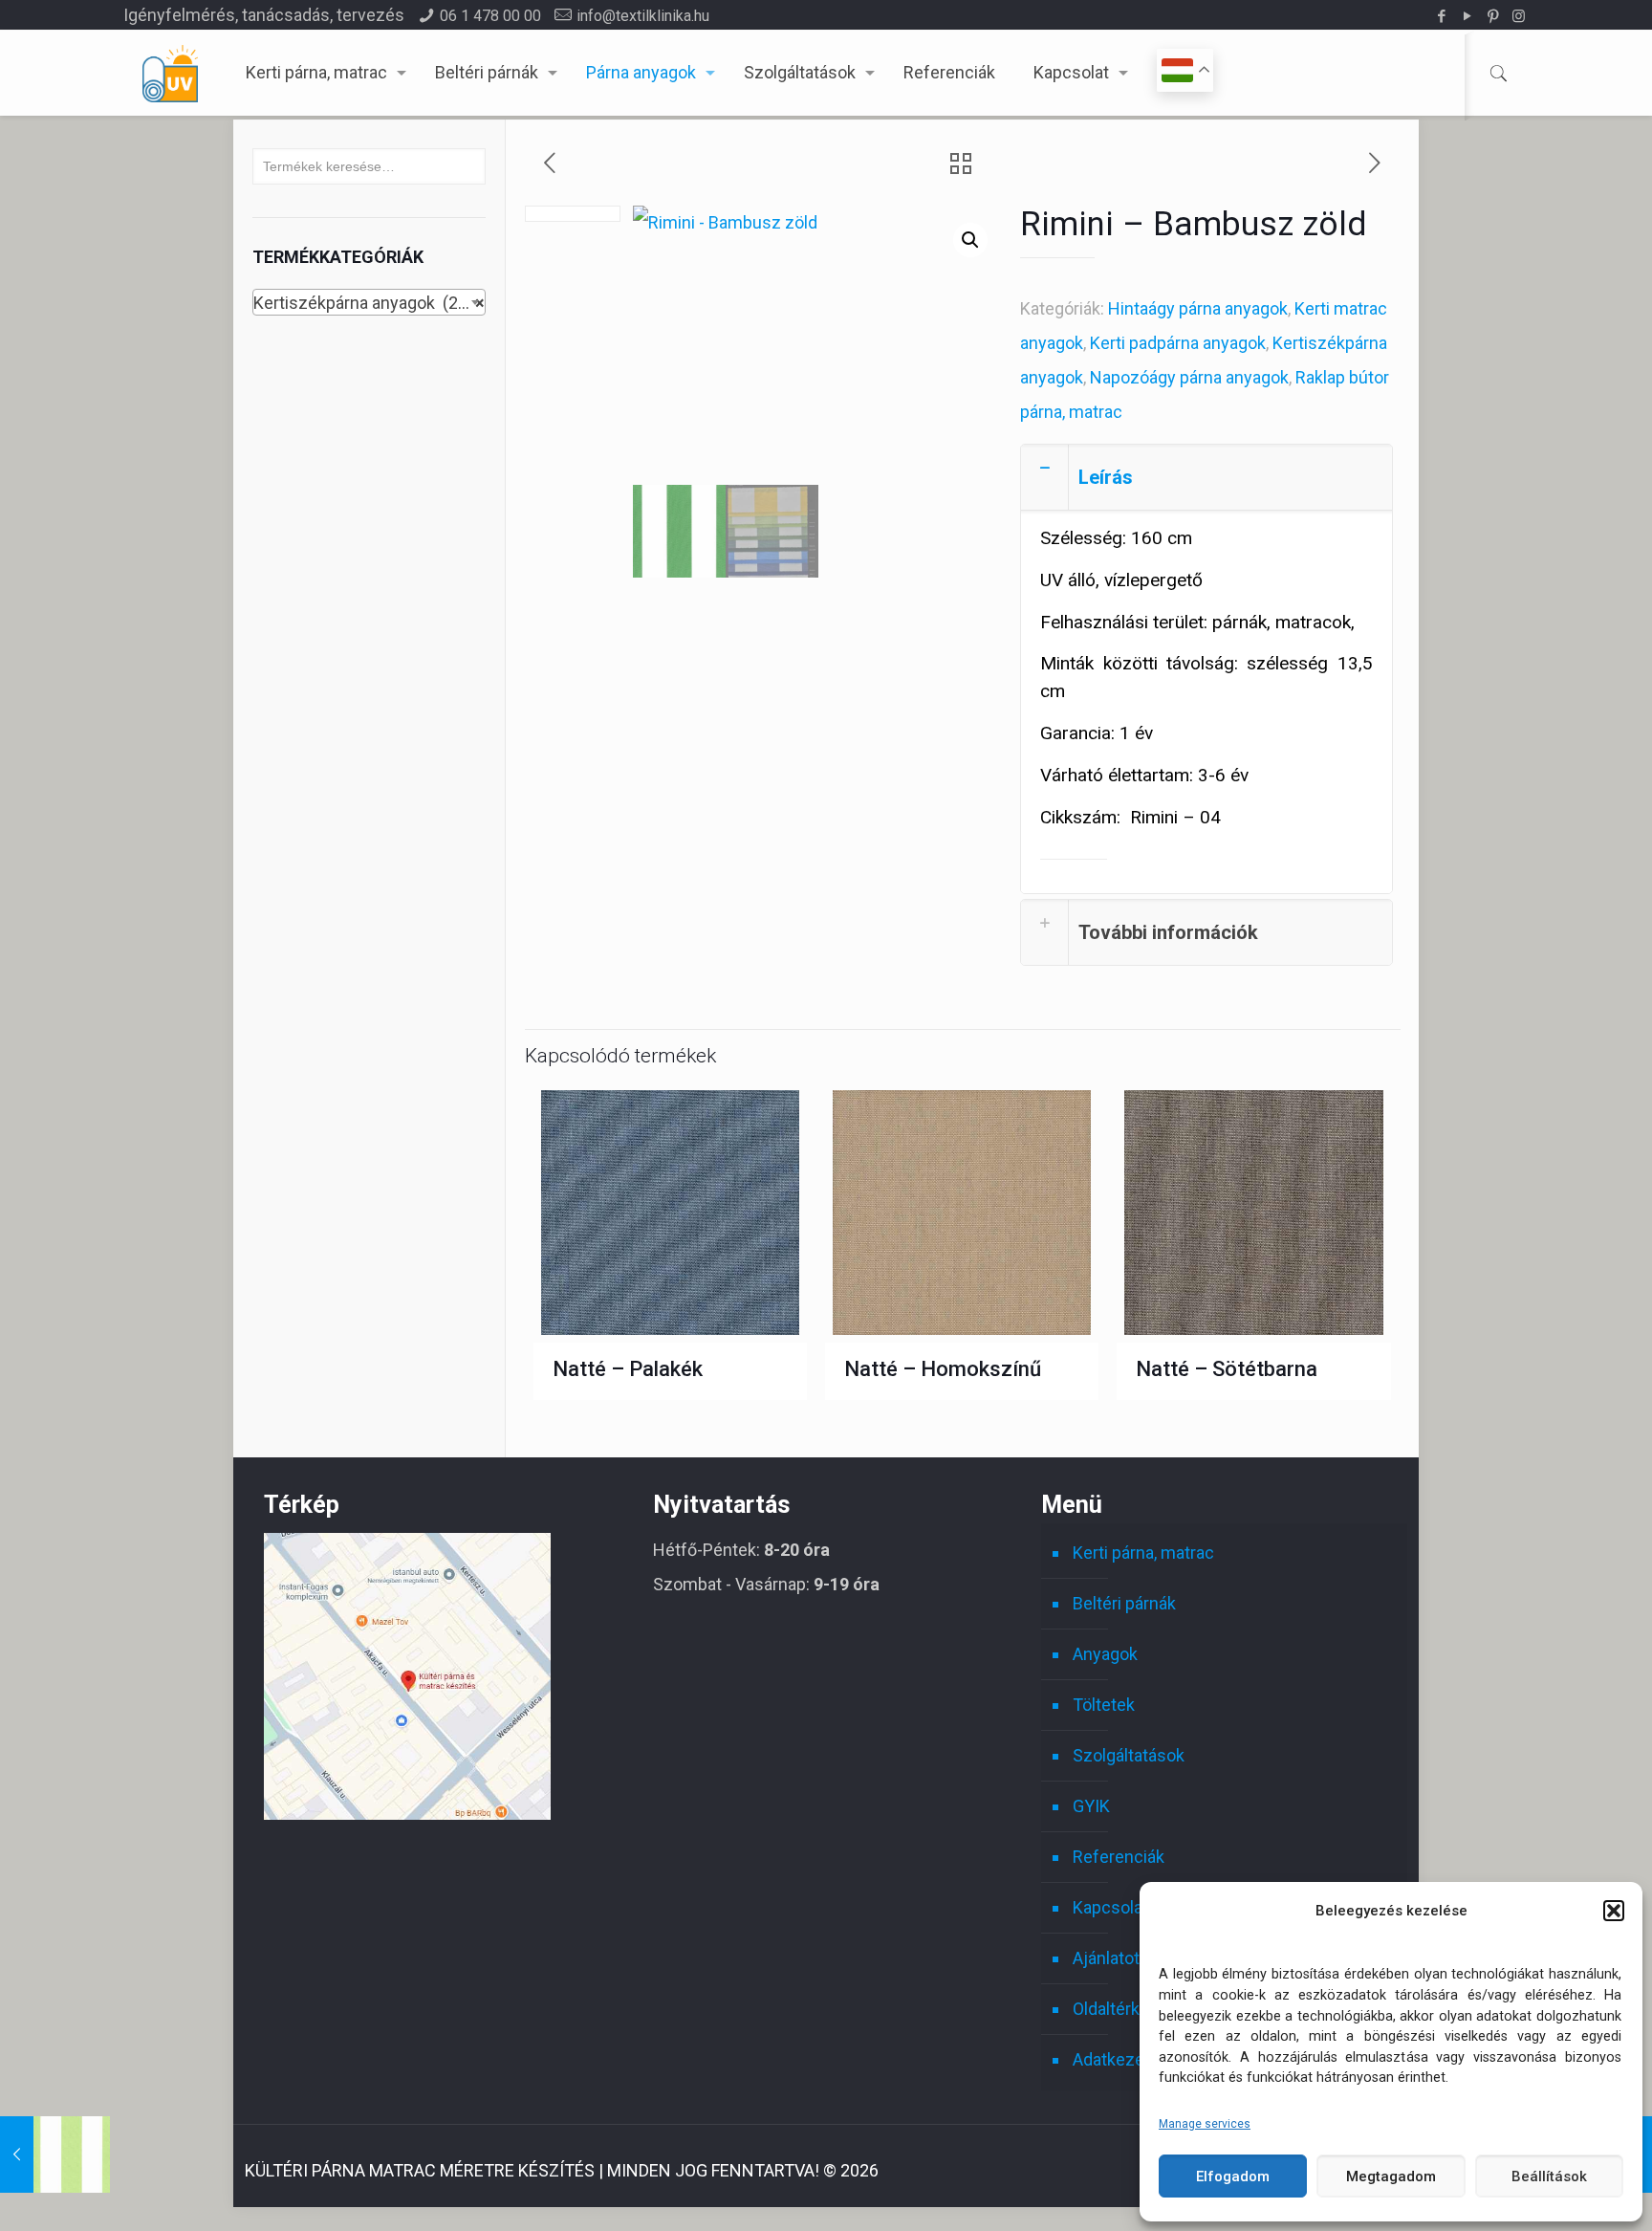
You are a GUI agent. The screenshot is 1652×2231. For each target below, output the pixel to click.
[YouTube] (1467, 16)
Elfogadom (1233, 2176)
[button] (1614, 1911)
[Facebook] (1441, 16)
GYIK (1091, 1806)
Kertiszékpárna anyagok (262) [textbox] (369, 303)
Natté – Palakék (628, 1369)
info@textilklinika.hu (643, 16)
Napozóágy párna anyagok (1189, 377)
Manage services (1205, 2124)
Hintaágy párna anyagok (1198, 308)
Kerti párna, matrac (1143, 1553)
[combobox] (369, 302)
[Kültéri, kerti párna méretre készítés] (170, 73)
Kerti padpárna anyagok (1178, 343)
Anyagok (1105, 1654)
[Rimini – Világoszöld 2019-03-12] (55, 2154)
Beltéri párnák (1124, 1603)
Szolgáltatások (1129, 1755)
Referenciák (1119, 1857)
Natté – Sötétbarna (1227, 1369)
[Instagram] (1519, 16)
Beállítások (1549, 2176)
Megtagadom (1391, 2176)
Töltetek (1104, 1705)
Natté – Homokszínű (943, 1369)
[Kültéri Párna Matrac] (407, 1814)
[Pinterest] (1493, 16)
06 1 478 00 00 (490, 16)
